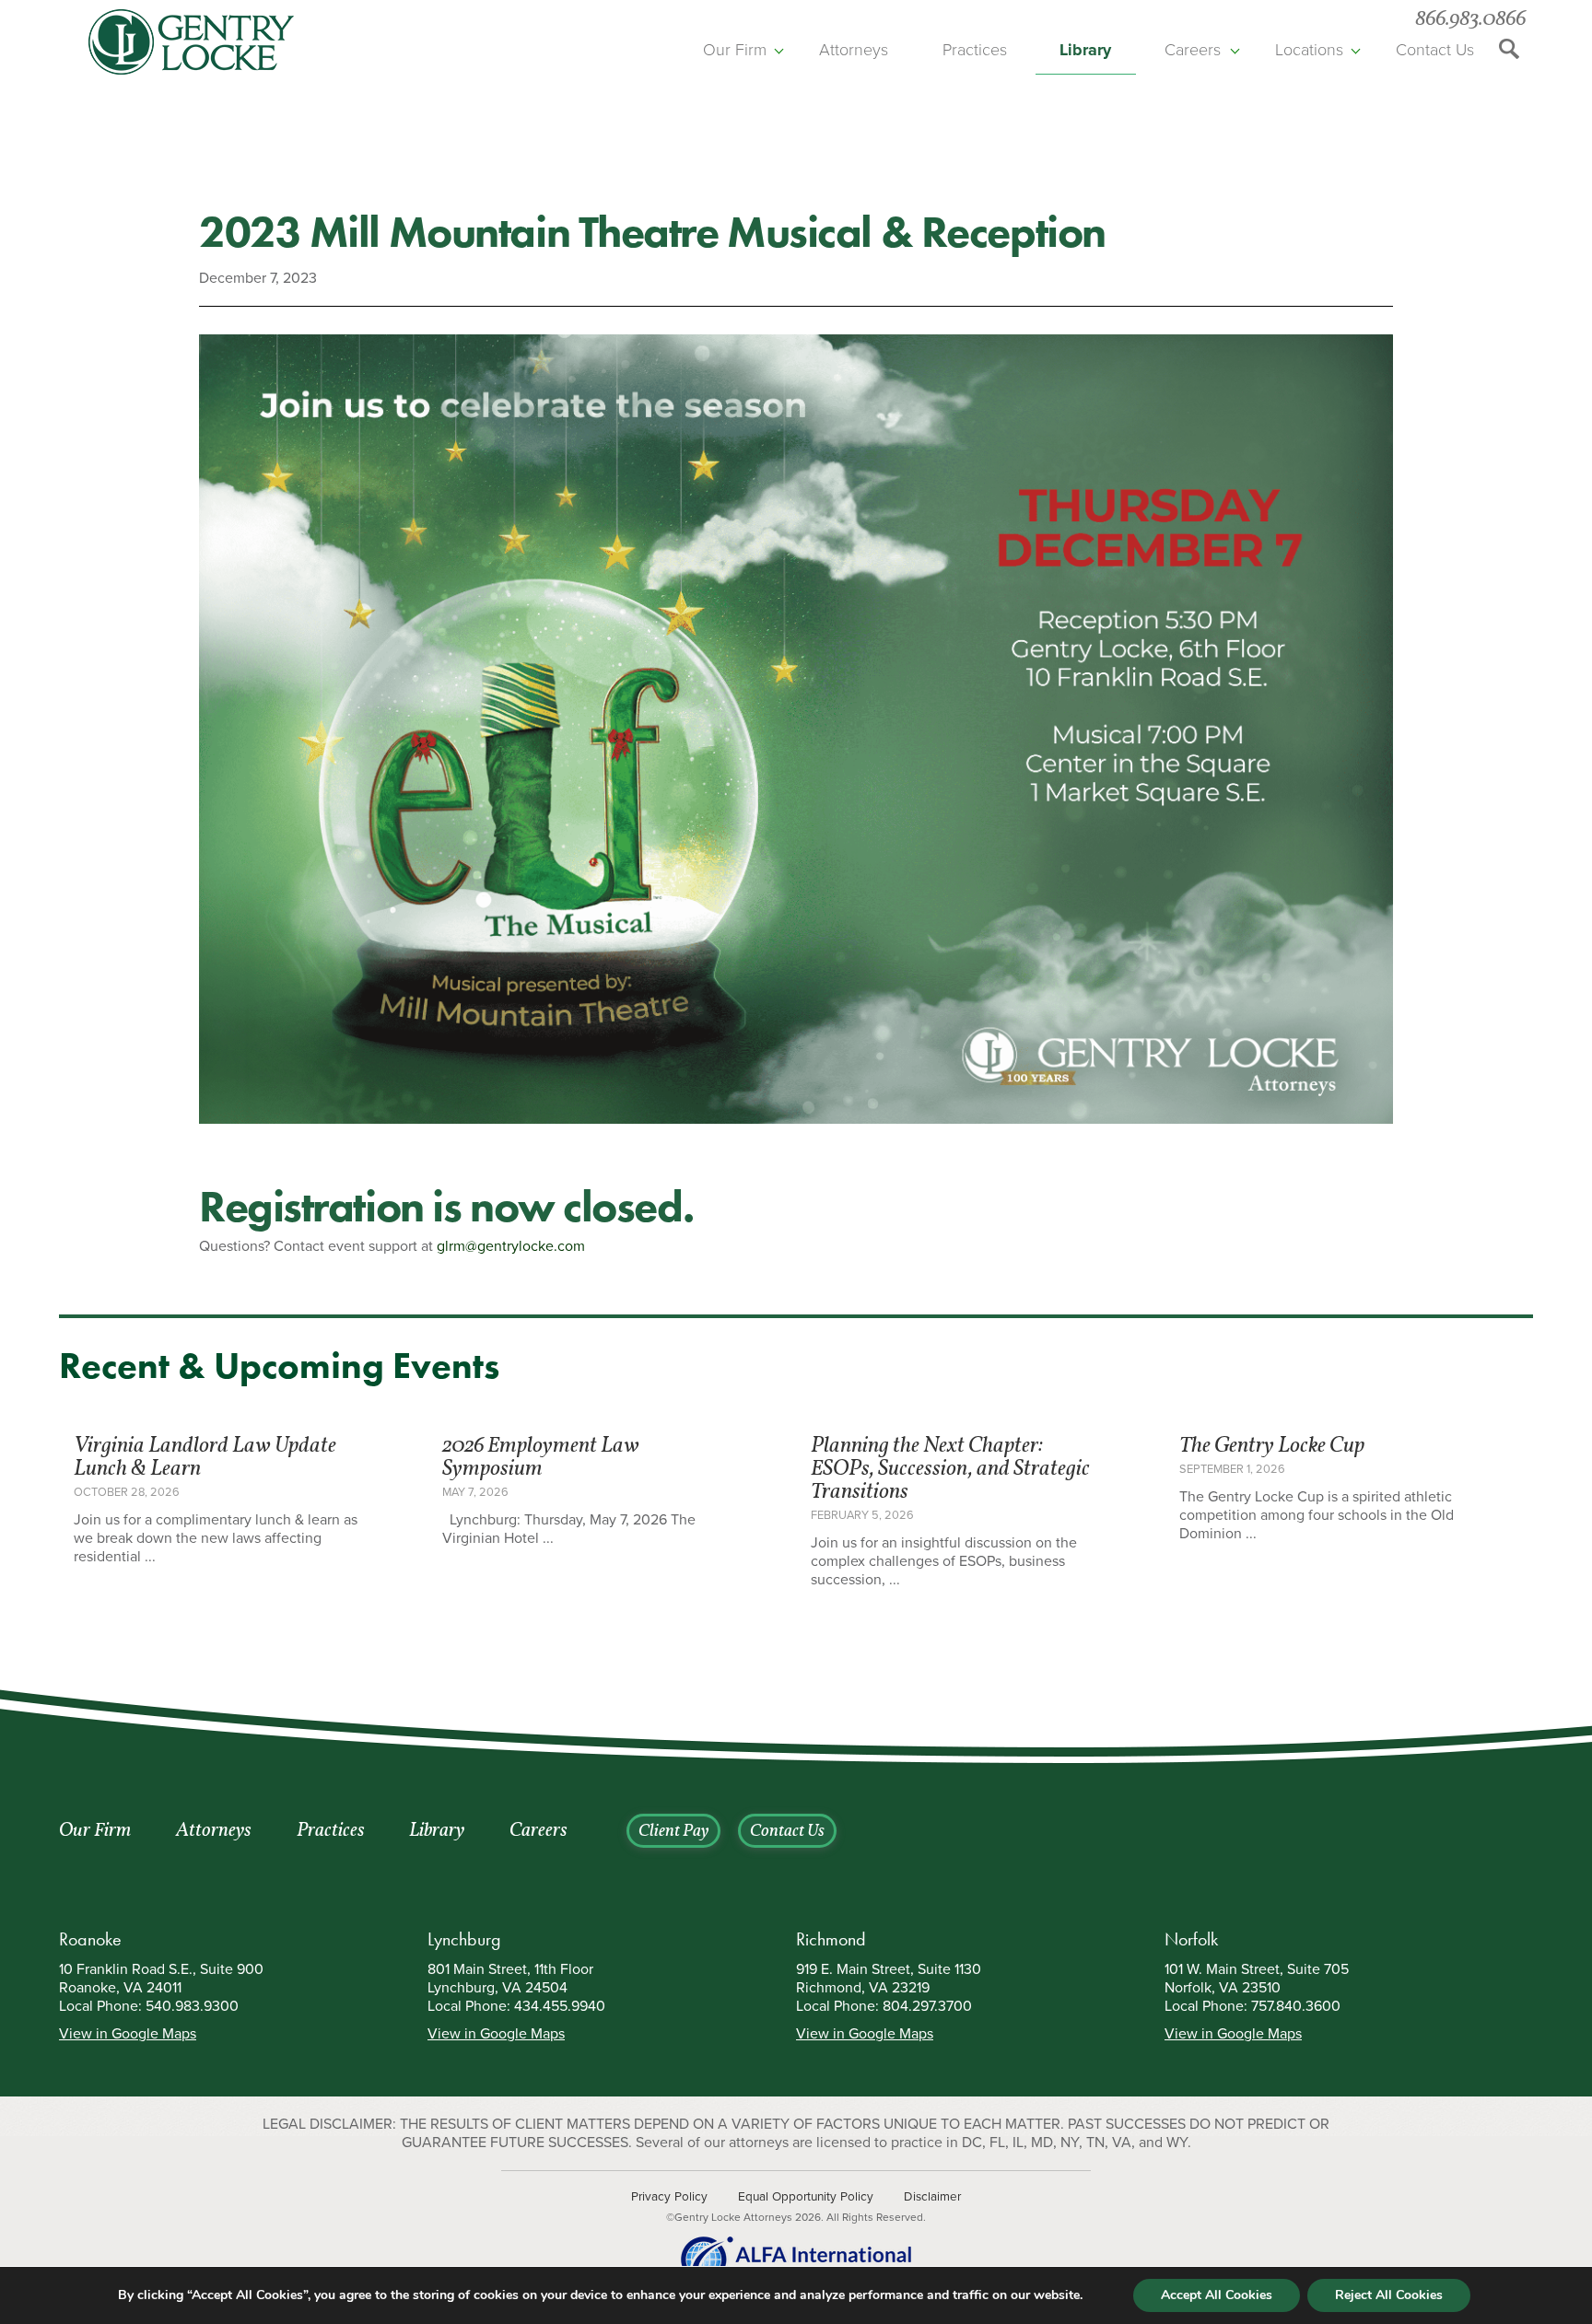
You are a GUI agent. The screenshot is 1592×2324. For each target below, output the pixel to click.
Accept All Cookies (1217, 2295)
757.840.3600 (1296, 2006)
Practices (975, 50)
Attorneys (854, 50)
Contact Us (1435, 50)
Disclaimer (932, 2197)
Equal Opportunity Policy (806, 2197)
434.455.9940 (560, 2006)
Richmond (831, 1939)
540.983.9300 (192, 2006)
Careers (1193, 50)
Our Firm (735, 50)
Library (1085, 50)
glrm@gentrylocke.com (511, 1246)
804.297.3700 (927, 2006)
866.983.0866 (1470, 20)
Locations (1309, 50)
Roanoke (90, 1939)
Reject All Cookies (1389, 2295)
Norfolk (1191, 1939)
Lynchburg (464, 1939)
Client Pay (673, 1832)
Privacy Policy (669, 2197)
